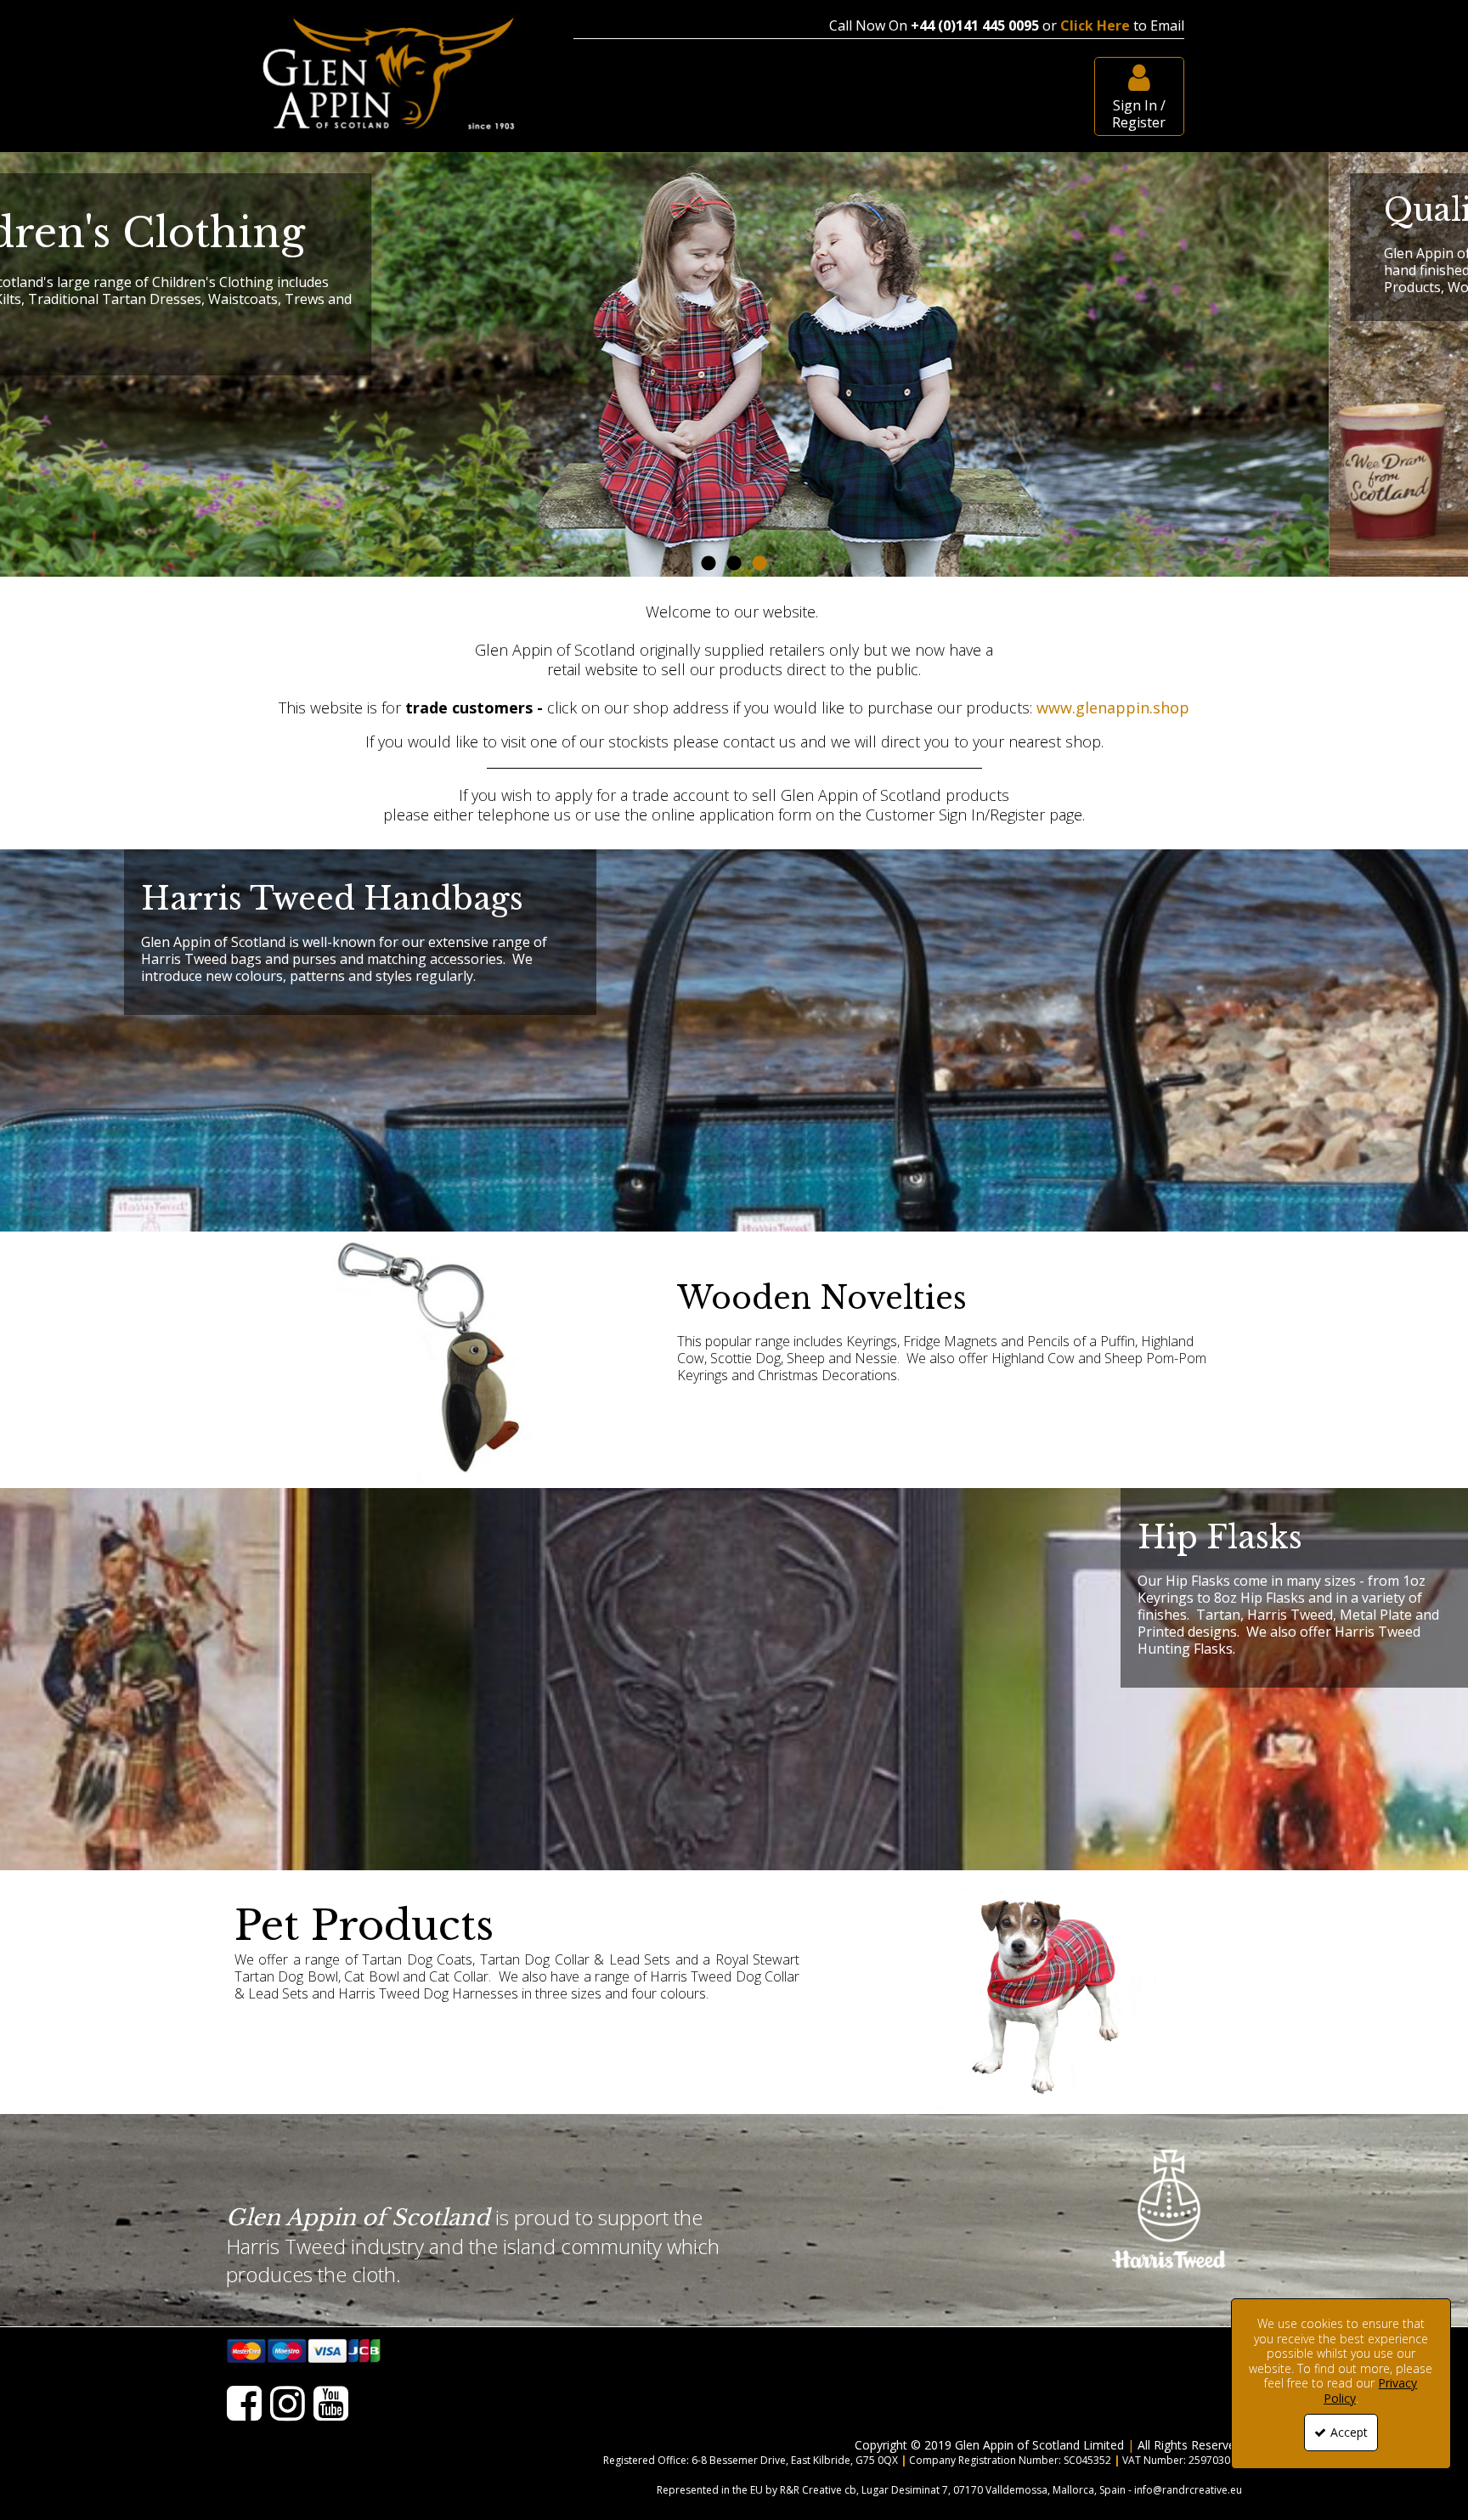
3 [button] (759, 564)
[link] (244, 2406)
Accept (1349, 2432)
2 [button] (734, 564)
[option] (734, 364)
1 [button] (709, 564)
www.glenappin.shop (1113, 708)
